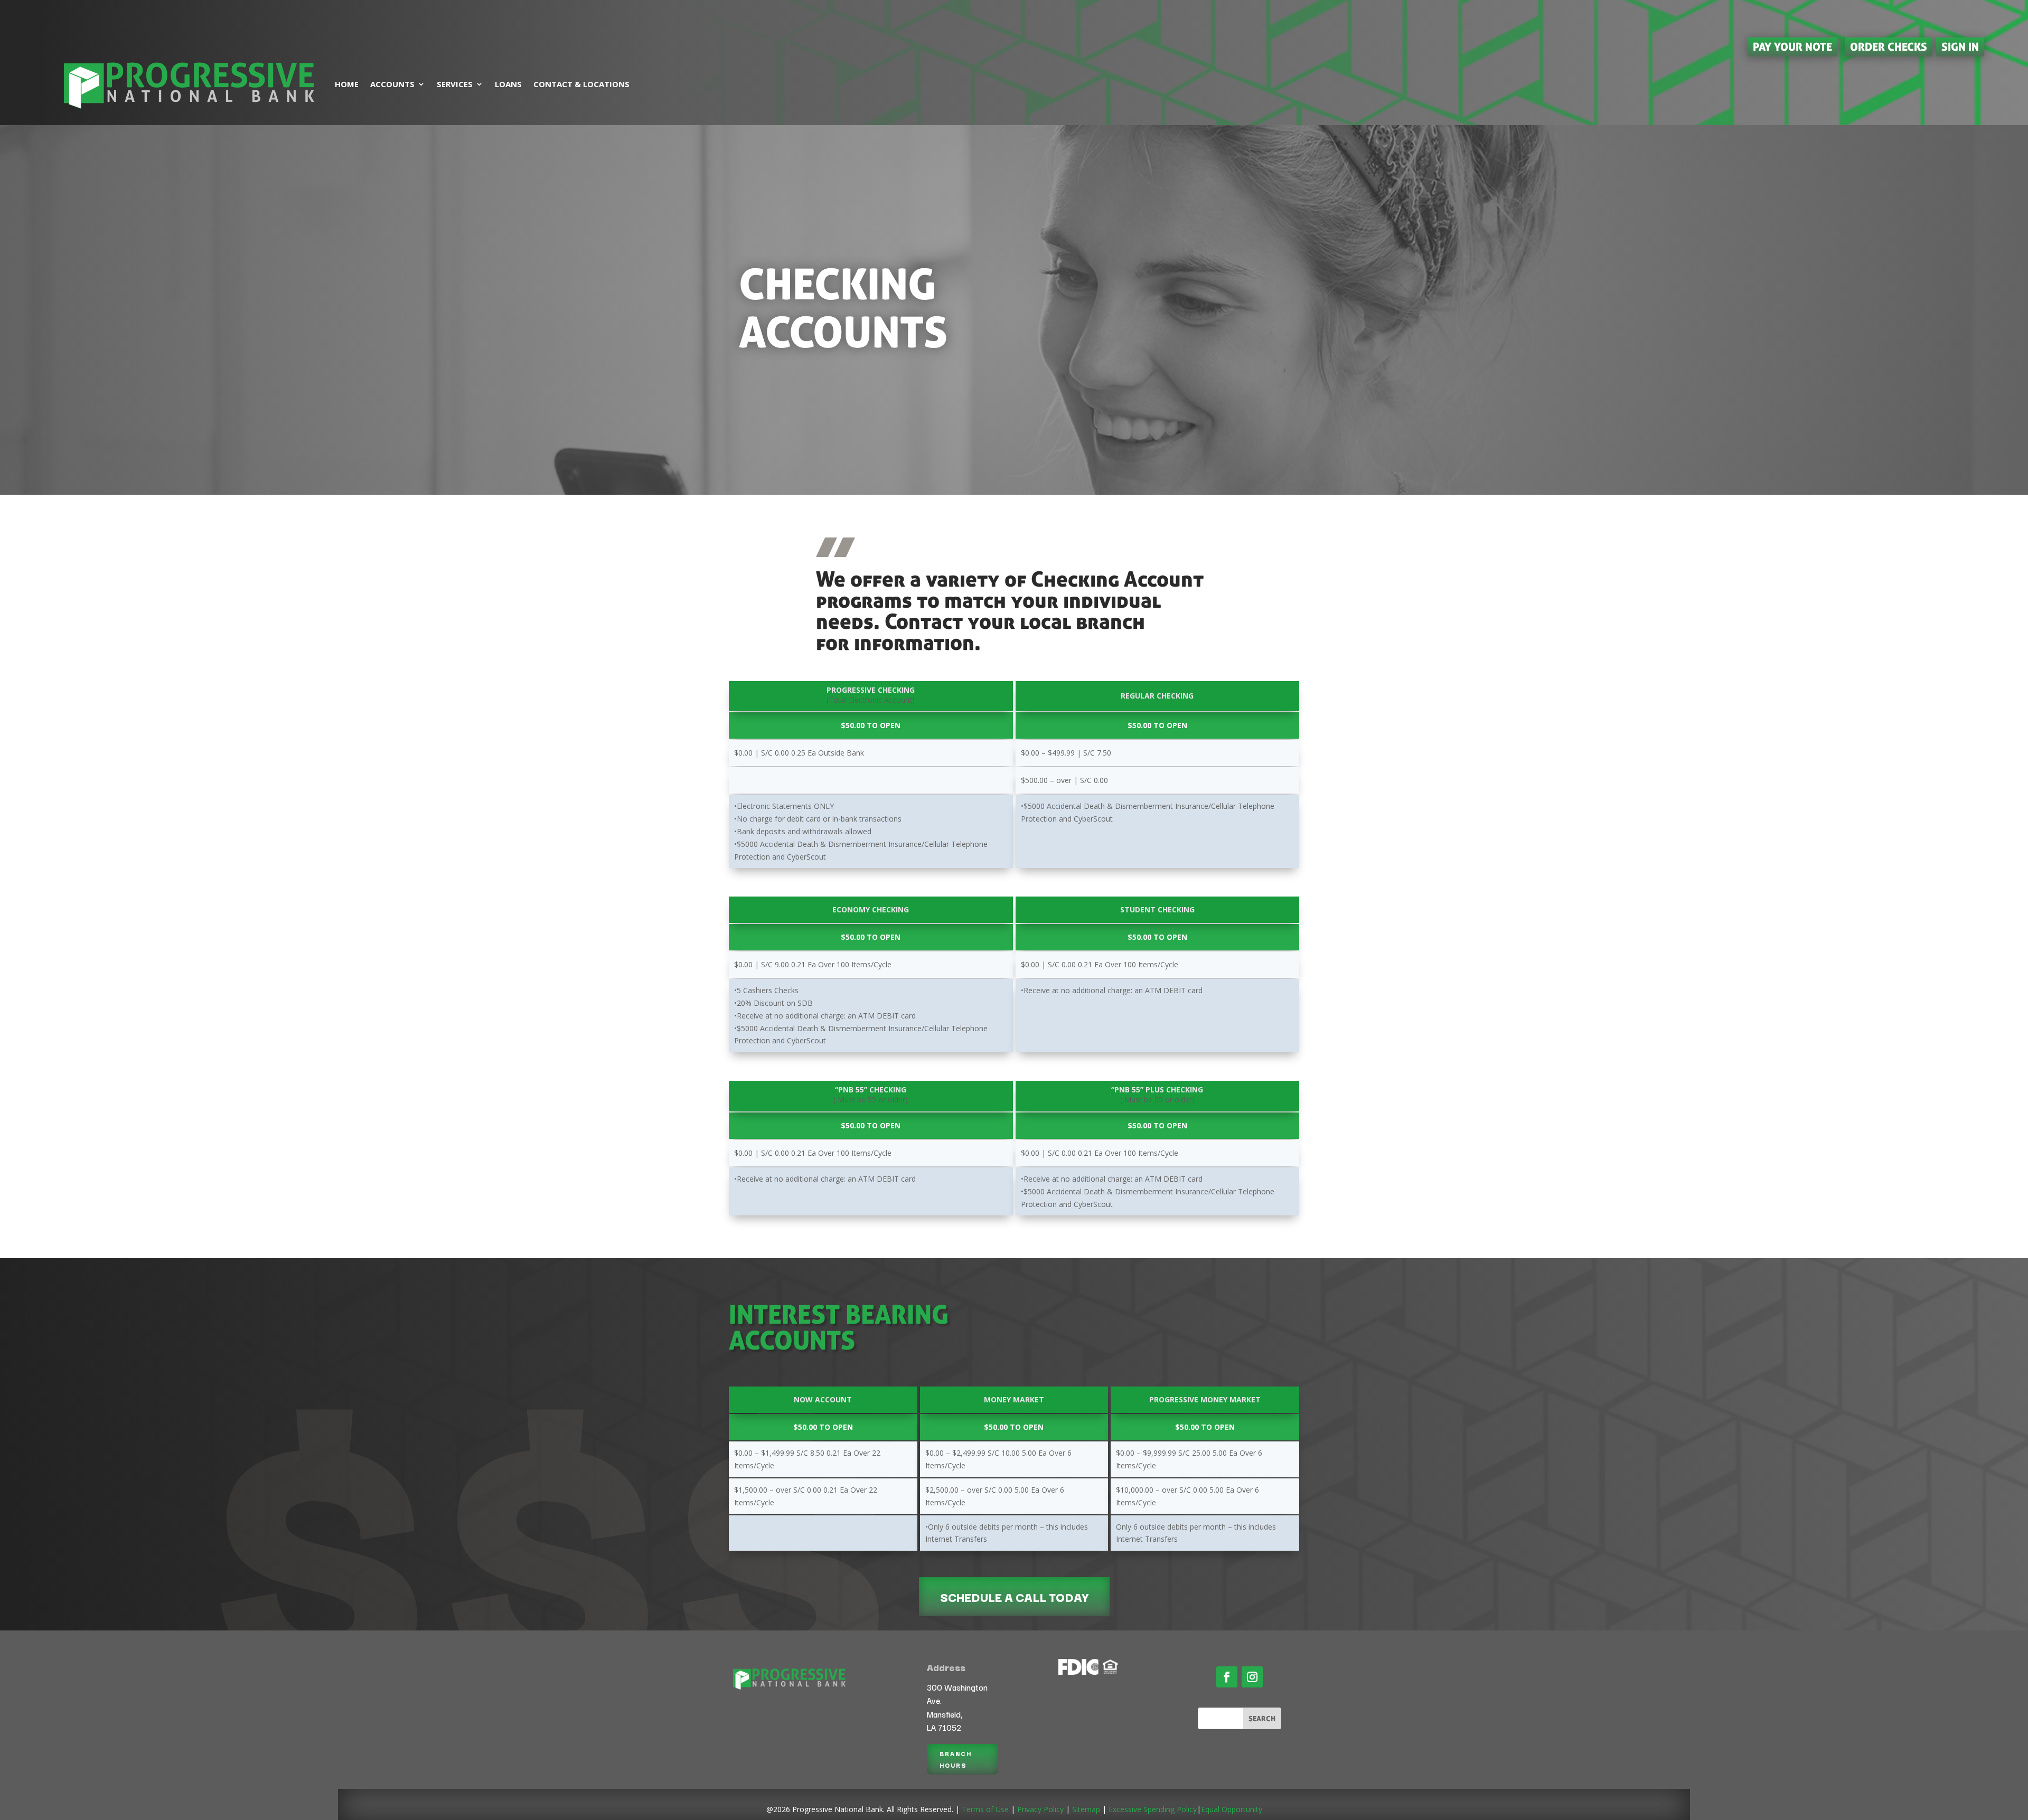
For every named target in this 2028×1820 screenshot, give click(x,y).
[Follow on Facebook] (1227, 1677)
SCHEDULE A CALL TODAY (1014, 1597)
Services (455, 84)
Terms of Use (985, 1809)
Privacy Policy (1040, 1809)
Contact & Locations (581, 84)
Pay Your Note (1792, 46)
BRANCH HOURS (956, 1759)
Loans (508, 84)
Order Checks (1889, 46)
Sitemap (1086, 1809)
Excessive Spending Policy (1153, 1809)
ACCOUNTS (392, 84)
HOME (347, 84)
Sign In (1960, 46)
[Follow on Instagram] (1252, 1677)
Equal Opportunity (1232, 1809)
